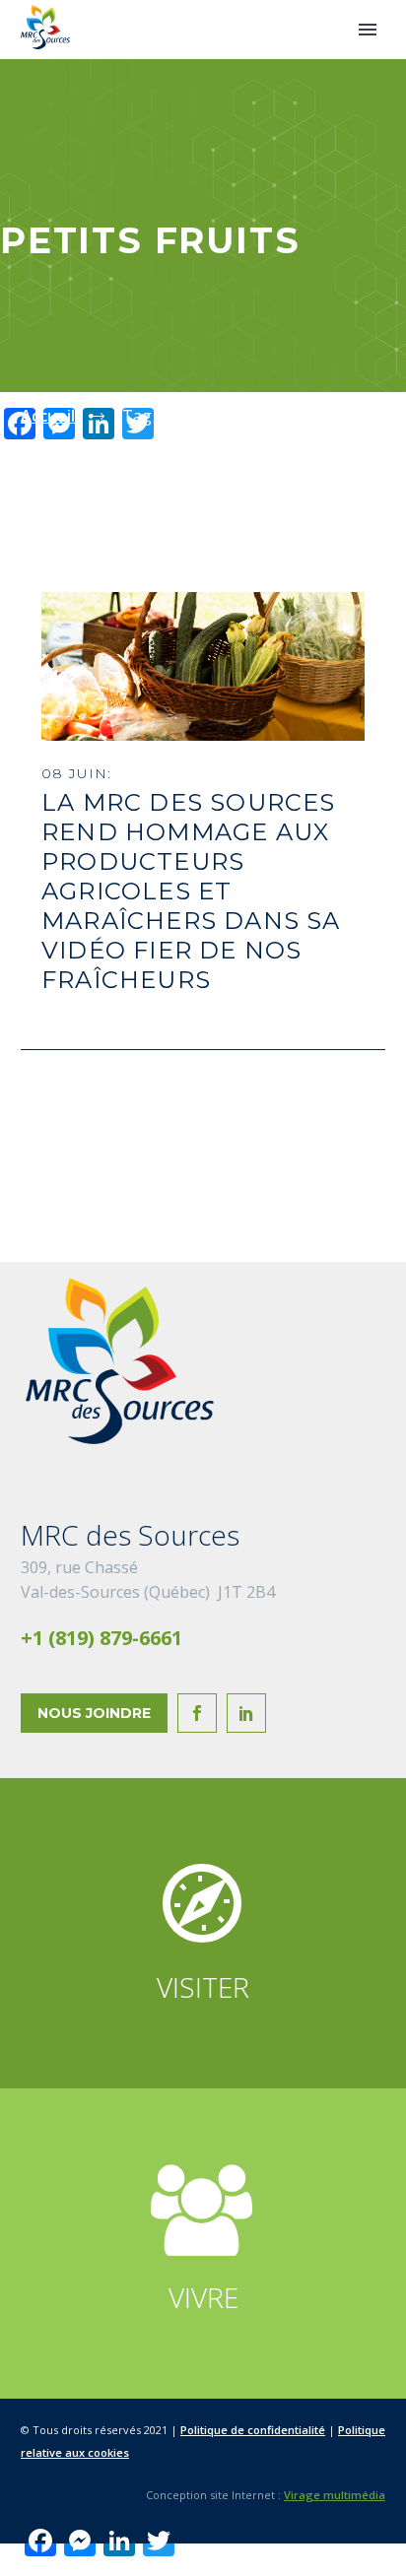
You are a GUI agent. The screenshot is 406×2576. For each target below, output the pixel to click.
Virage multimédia (335, 2495)
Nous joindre (94, 1713)
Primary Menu (368, 30)
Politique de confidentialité (253, 2430)
